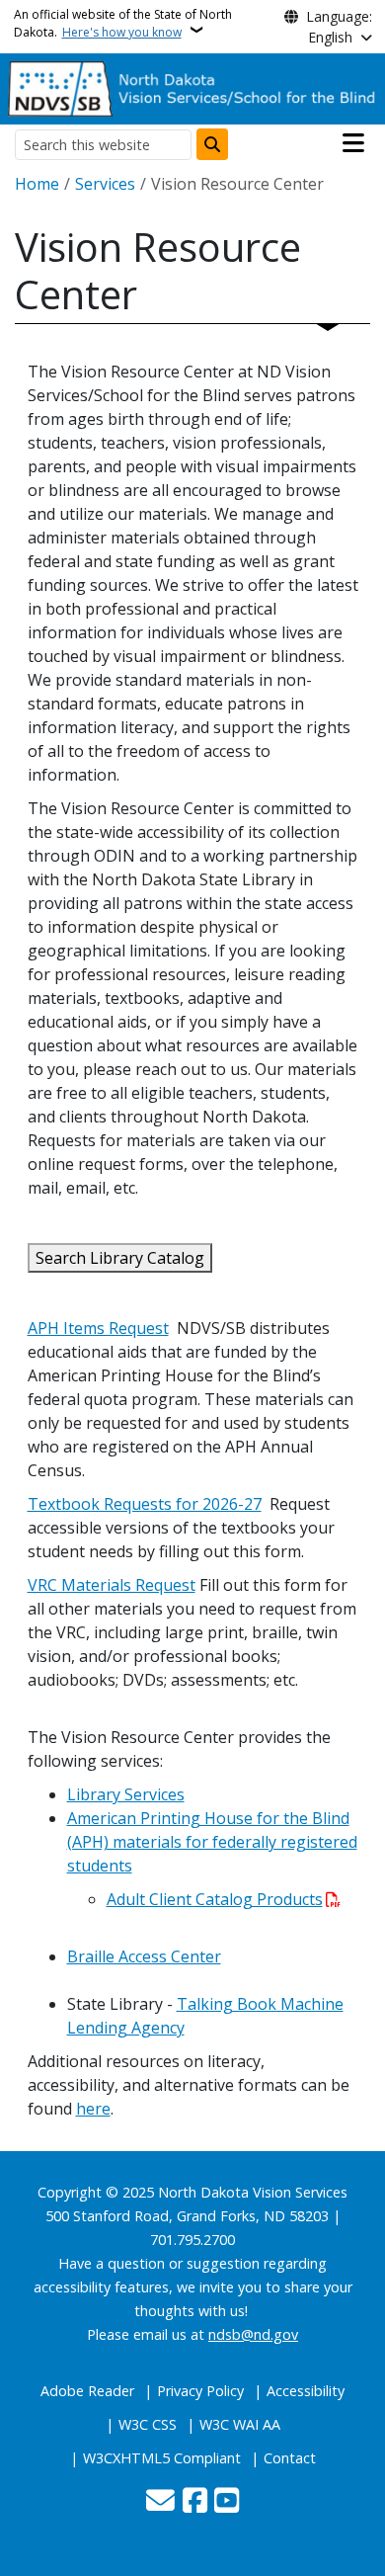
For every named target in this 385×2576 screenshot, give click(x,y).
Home (37, 184)
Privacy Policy (200, 2391)
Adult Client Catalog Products (215, 1899)
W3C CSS (148, 2424)
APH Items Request (98, 1328)
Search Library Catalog (120, 1258)
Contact (290, 2458)
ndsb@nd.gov (253, 2334)
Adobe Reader (87, 2391)
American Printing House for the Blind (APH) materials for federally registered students (212, 1842)
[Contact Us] (160, 2502)
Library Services (126, 1794)
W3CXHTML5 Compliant (162, 2458)
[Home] (193, 87)
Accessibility (306, 2391)
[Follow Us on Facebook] (195, 2502)
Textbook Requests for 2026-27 (145, 1504)
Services (105, 184)
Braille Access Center (144, 1956)
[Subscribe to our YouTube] (227, 2502)
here (93, 2109)
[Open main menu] (353, 143)
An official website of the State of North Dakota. (123, 23)
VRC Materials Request (112, 1585)
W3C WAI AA (240, 2424)
